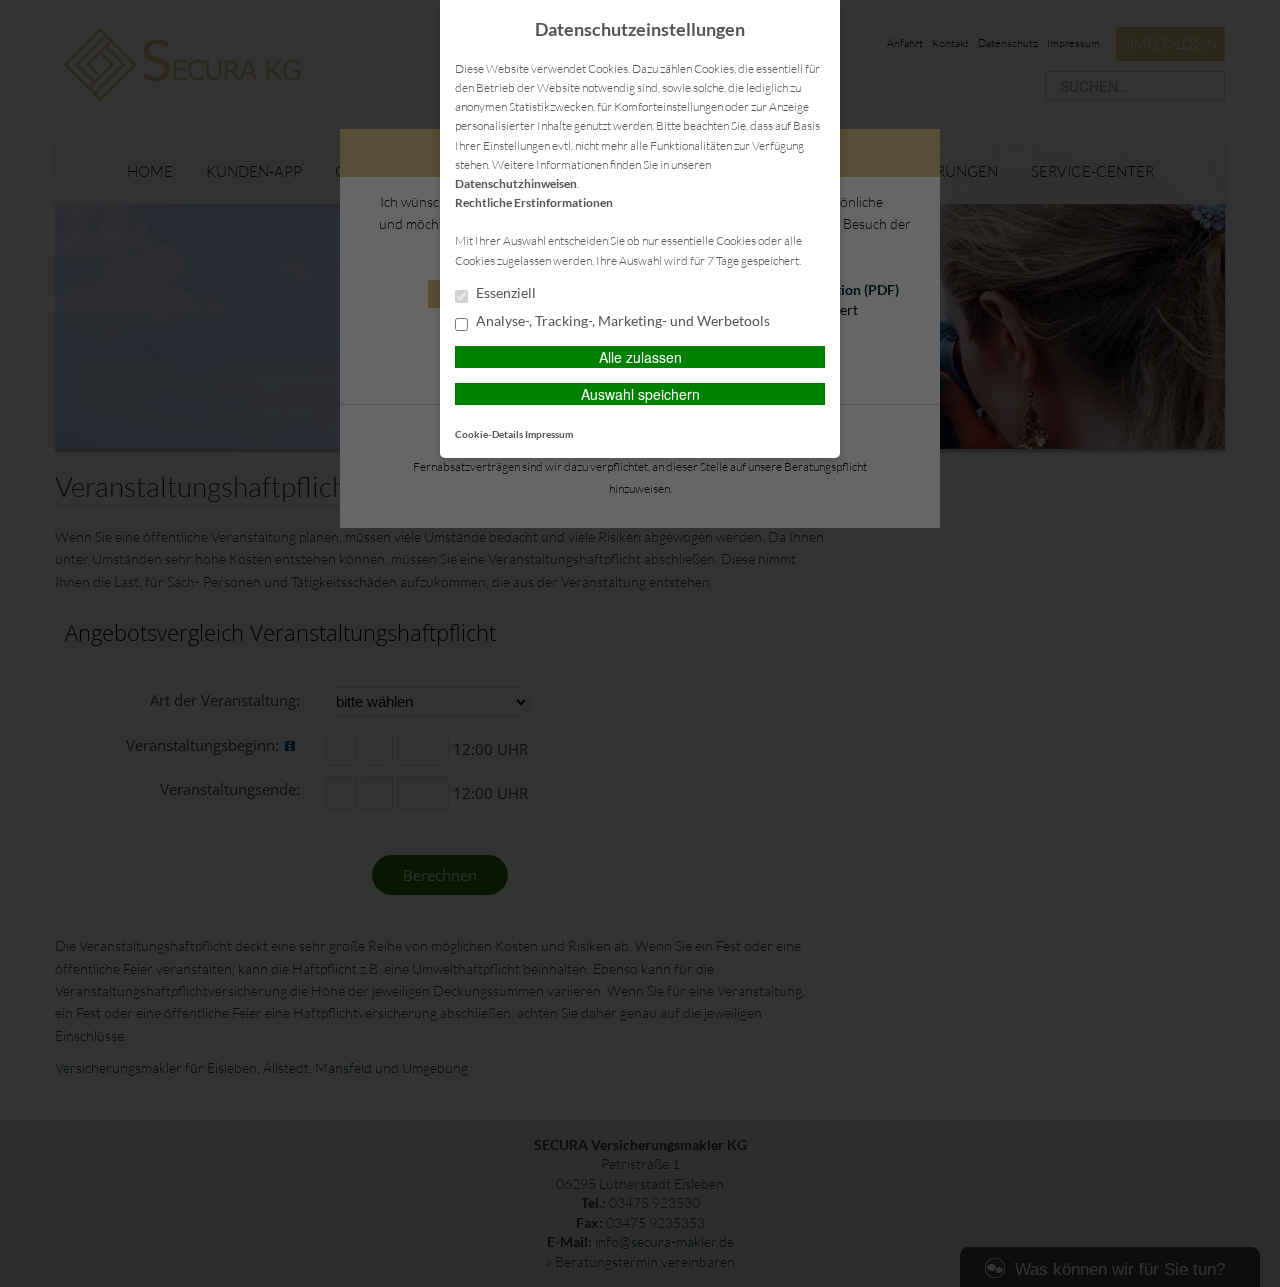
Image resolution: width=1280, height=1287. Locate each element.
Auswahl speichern (640, 394)
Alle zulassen (640, 357)
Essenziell (504, 293)
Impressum (549, 434)
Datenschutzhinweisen (516, 183)
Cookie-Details (489, 434)
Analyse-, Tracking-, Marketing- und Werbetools (621, 321)
